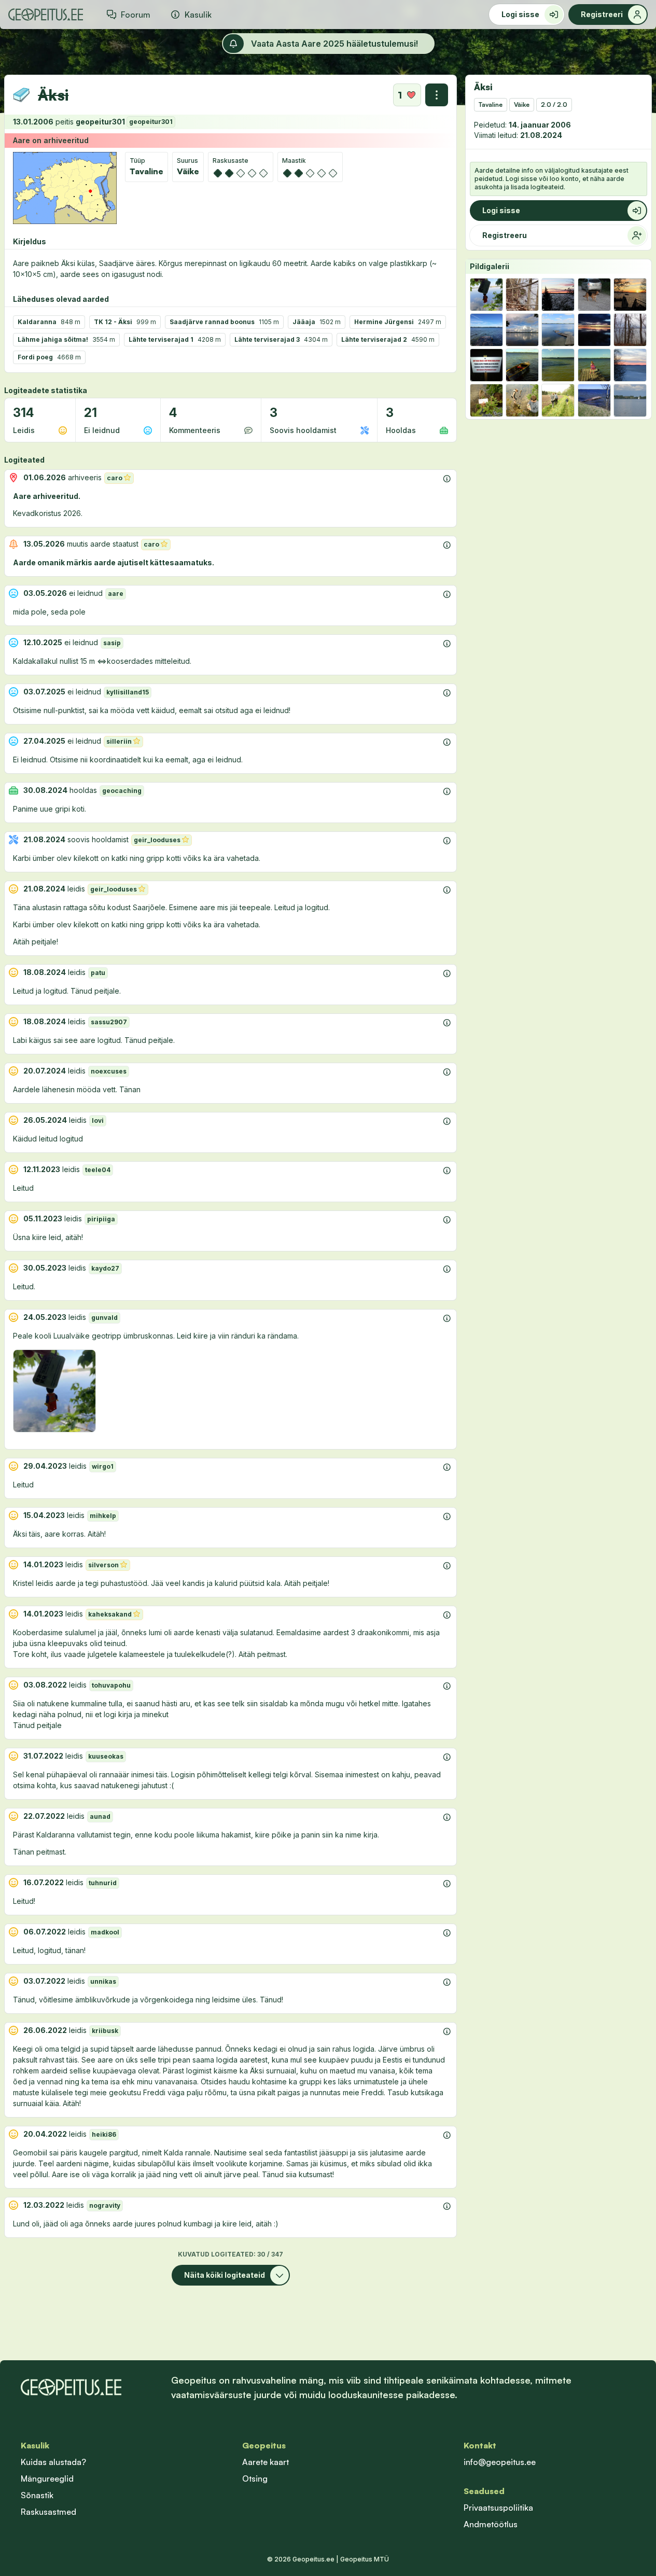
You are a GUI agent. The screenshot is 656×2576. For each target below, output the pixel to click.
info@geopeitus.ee (500, 2462)
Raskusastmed (48, 2512)
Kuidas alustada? (53, 2462)
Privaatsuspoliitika (498, 2508)
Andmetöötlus (491, 2524)
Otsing (255, 2478)
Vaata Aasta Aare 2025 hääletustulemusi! (334, 44)
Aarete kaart (266, 2462)
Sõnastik (37, 2495)
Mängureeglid (47, 2478)
